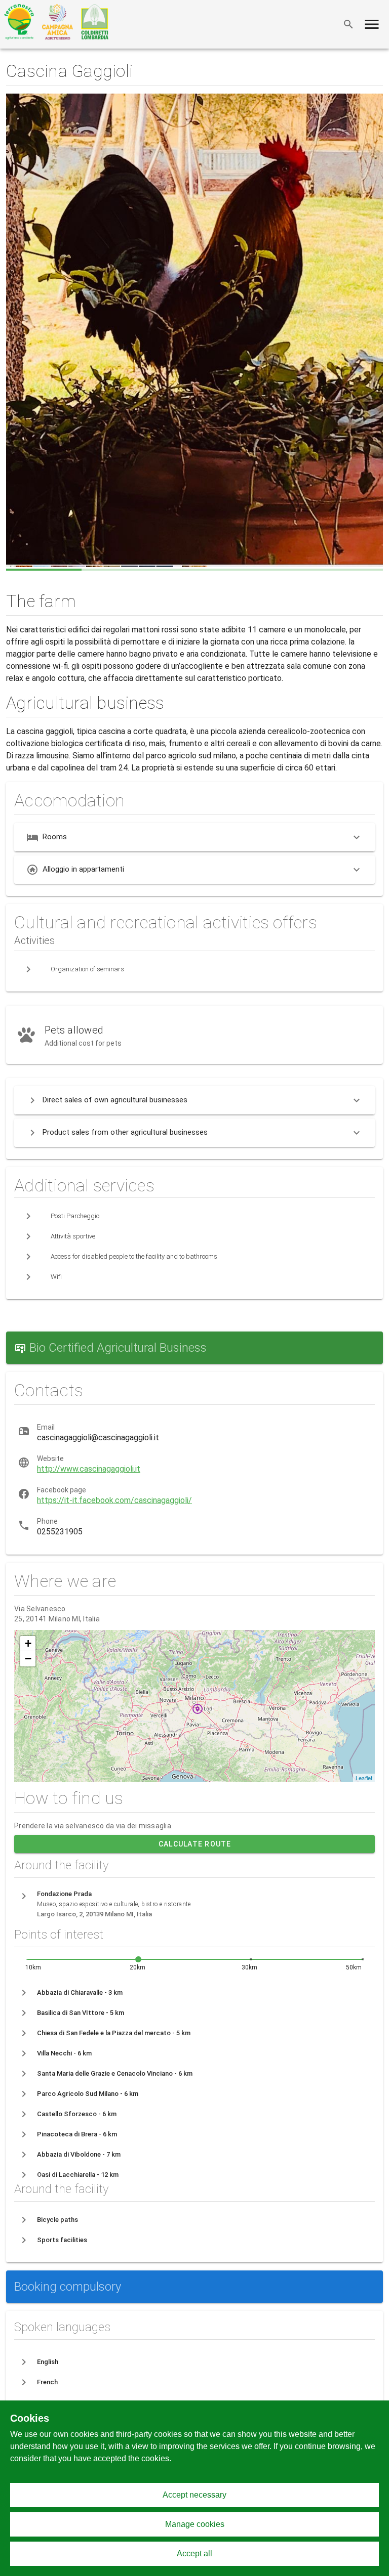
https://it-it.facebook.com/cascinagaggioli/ (114, 1500)
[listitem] (194, 1993)
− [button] (28, 1659)
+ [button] (28, 1643)
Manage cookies (195, 2524)
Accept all (194, 2553)
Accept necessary (194, 2495)
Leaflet (364, 1778)
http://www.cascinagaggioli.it (89, 1469)
